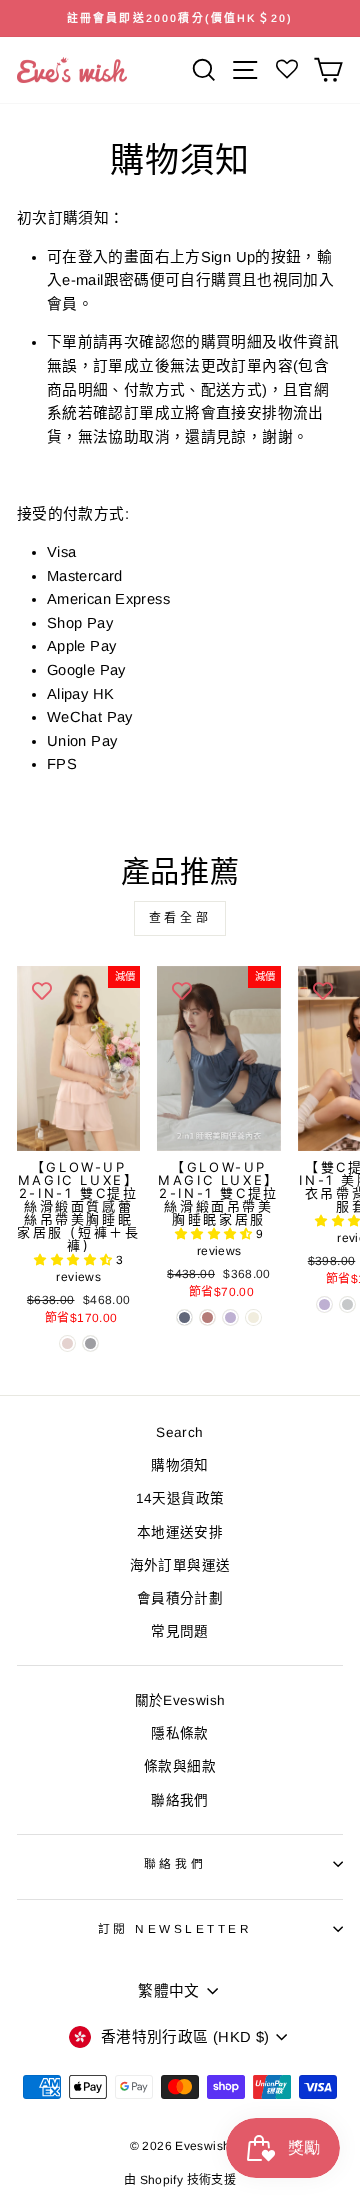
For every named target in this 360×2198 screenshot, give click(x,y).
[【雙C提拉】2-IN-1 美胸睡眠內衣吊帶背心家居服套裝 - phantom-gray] (347, 1304)
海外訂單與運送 (180, 1565)
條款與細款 (180, 1766)
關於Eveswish (180, 1700)
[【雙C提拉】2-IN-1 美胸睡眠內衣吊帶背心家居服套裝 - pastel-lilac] (324, 1304)
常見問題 (179, 1631)
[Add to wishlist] (42, 991)
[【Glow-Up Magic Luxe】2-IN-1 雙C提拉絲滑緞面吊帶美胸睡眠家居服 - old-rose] (207, 1317)
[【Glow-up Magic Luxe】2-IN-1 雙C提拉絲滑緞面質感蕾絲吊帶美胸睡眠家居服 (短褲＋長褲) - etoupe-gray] (90, 1343)
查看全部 (180, 918)
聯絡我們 (179, 1800)
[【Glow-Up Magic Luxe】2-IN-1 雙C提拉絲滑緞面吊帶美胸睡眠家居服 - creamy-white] (253, 1317)
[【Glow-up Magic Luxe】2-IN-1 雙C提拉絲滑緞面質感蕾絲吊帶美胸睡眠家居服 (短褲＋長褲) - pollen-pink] (67, 1343)
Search (179, 1432)
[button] (74, 1260)
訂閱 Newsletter (175, 1928)
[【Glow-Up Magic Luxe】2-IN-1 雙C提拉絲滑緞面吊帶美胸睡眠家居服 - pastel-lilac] (230, 1317)
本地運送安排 (180, 1532)
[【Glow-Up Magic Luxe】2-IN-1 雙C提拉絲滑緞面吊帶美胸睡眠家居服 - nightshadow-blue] (184, 1317)
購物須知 (179, 1465)
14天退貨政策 (180, 1498)
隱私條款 (179, 1733)
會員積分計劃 (180, 1598)
